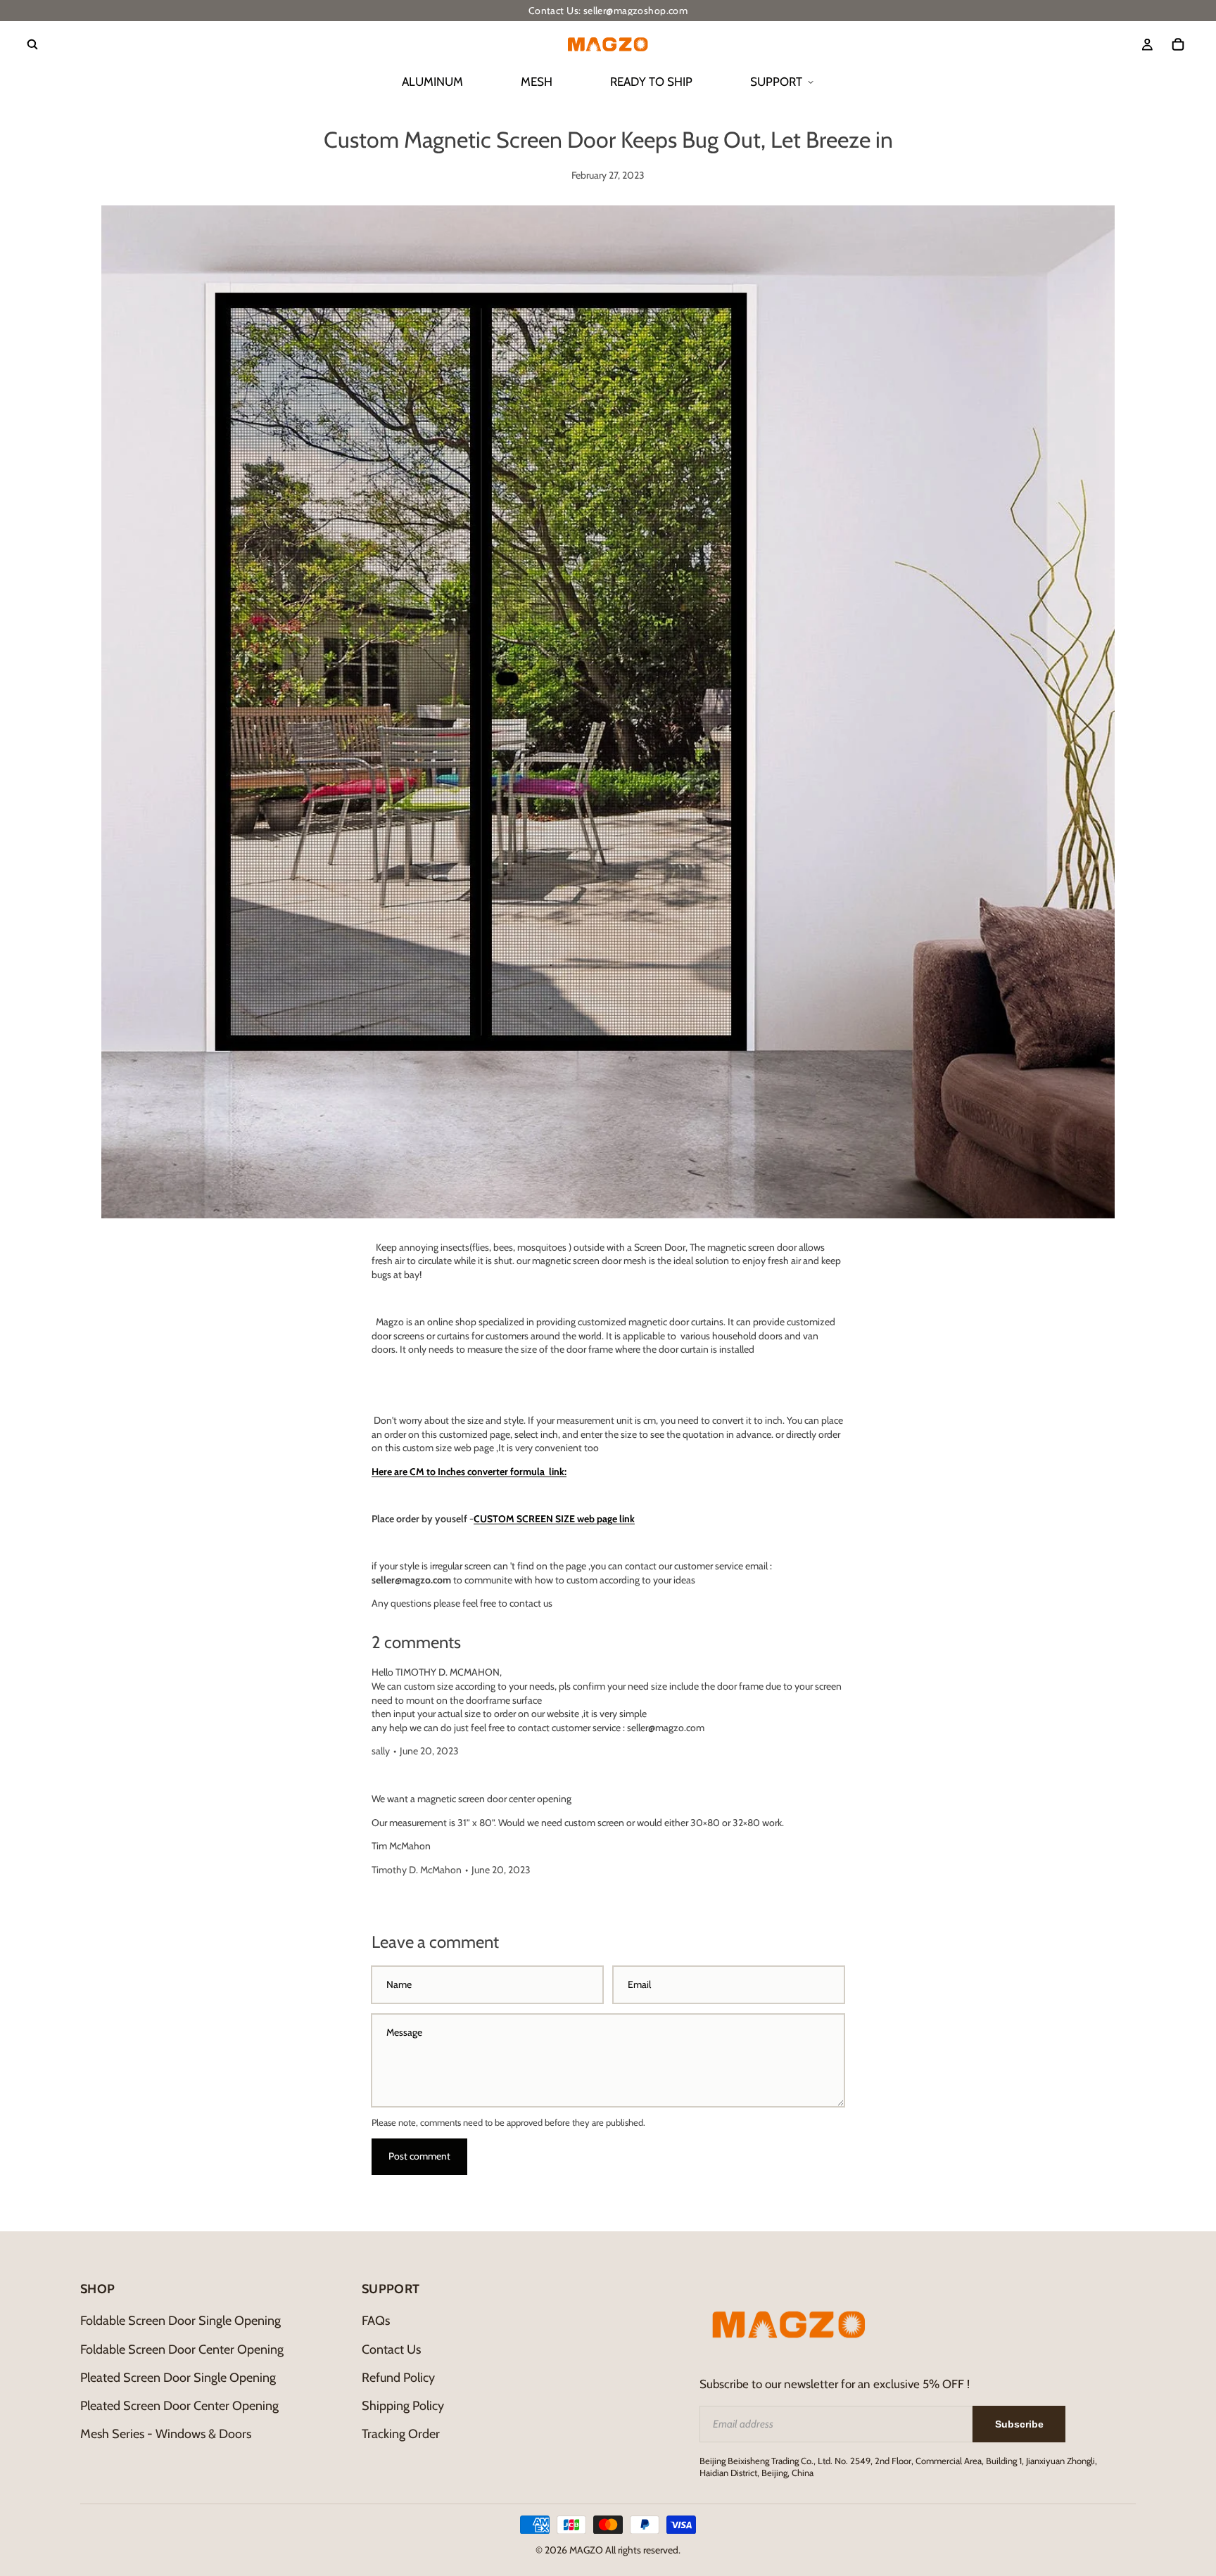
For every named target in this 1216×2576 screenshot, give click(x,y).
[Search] (32, 44)
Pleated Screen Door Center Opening (179, 2406)
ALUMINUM (432, 82)
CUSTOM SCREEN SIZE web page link (554, 1519)
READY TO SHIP (651, 82)
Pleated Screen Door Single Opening (178, 2378)
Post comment (419, 2156)
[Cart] (1178, 44)
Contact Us (391, 2349)
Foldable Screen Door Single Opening (180, 2321)
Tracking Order (401, 2434)
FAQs (376, 2321)
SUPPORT (776, 82)
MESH (537, 82)
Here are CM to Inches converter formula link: (469, 1472)
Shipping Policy (403, 2406)
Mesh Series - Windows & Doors (166, 2434)
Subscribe (1019, 2424)
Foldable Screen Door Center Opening (182, 2349)
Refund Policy (398, 2378)
